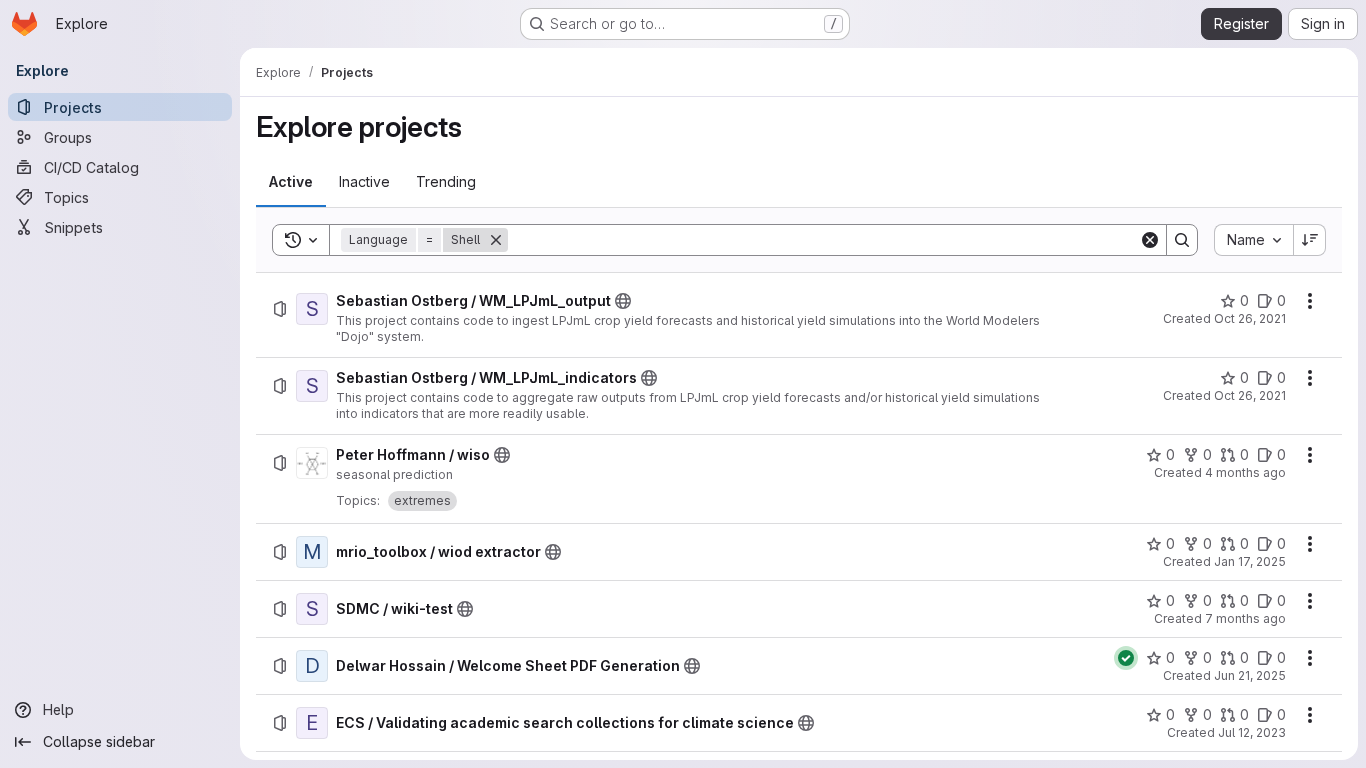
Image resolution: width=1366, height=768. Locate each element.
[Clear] (1150, 240)
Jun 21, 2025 (1250, 675)
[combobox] (1253, 240)
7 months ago (1245, 618)
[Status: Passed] (1126, 658)
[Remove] (496, 240)
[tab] (291, 182)
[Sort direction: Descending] (1310, 240)
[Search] (1182, 240)
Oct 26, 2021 (1250, 318)
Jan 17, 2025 (1250, 561)
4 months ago (1245, 472)
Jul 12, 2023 (1252, 732)
